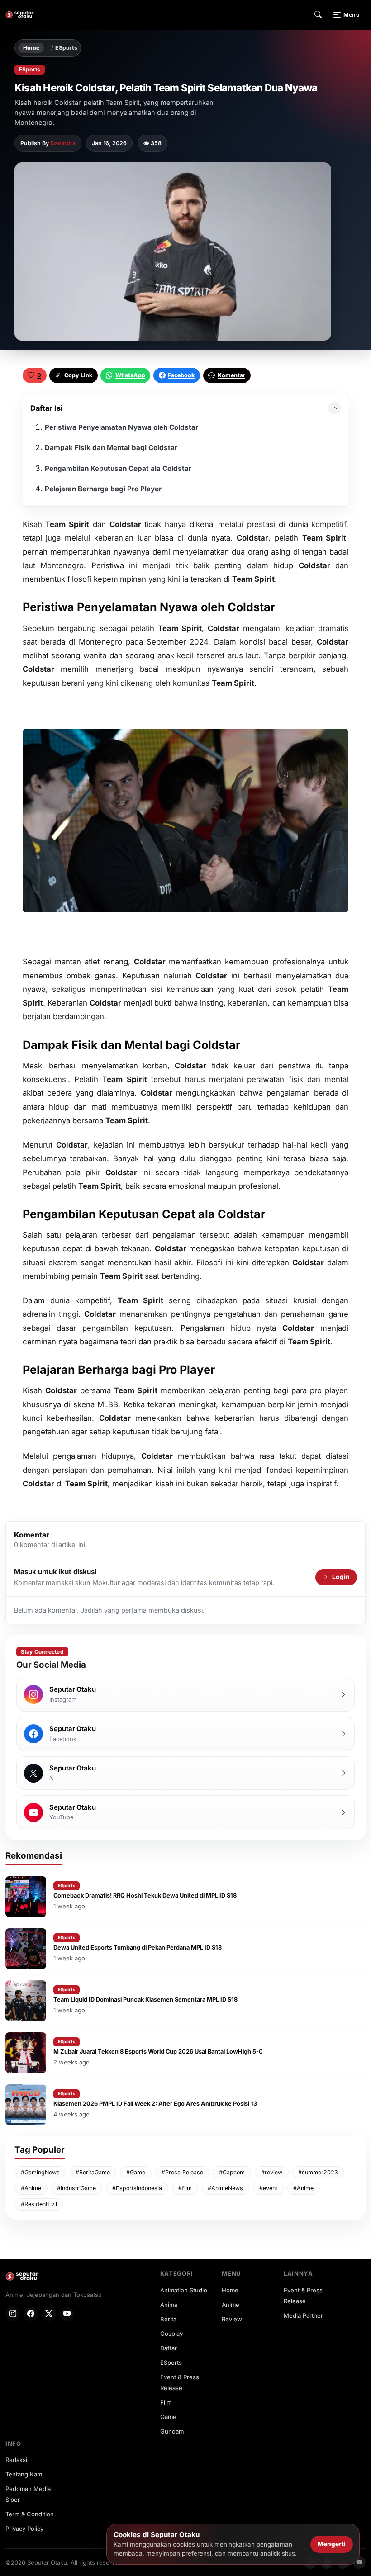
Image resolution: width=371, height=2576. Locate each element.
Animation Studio (184, 2290)
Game (168, 2417)
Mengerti (332, 2544)
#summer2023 (318, 2172)
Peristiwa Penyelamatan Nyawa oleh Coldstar (121, 427)
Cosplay (171, 2334)
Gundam (172, 2431)
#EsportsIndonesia (137, 2188)
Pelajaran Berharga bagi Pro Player (103, 489)
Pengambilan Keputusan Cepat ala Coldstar (118, 468)
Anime (169, 2305)
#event (268, 2188)
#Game (136, 2172)
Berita (168, 2319)
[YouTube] (67, 2314)
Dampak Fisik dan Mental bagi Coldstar (111, 448)
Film (166, 2402)
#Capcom (232, 2172)
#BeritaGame (93, 2172)
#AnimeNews (225, 2188)
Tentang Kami (24, 2474)
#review (272, 2172)
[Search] (318, 15)
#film (185, 2188)
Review (232, 2319)
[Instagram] (13, 2314)
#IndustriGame (76, 2188)
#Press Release (182, 2172)
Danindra (63, 143)
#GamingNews (40, 2172)
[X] (49, 2314)
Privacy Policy (24, 2529)
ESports (66, 48)
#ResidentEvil (39, 2204)
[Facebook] (31, 2314)
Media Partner (303, 2315)
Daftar (169, 2348)
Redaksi (16, 2460)
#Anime (31, 2188)
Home (31, 48)
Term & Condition (30, 2514)
